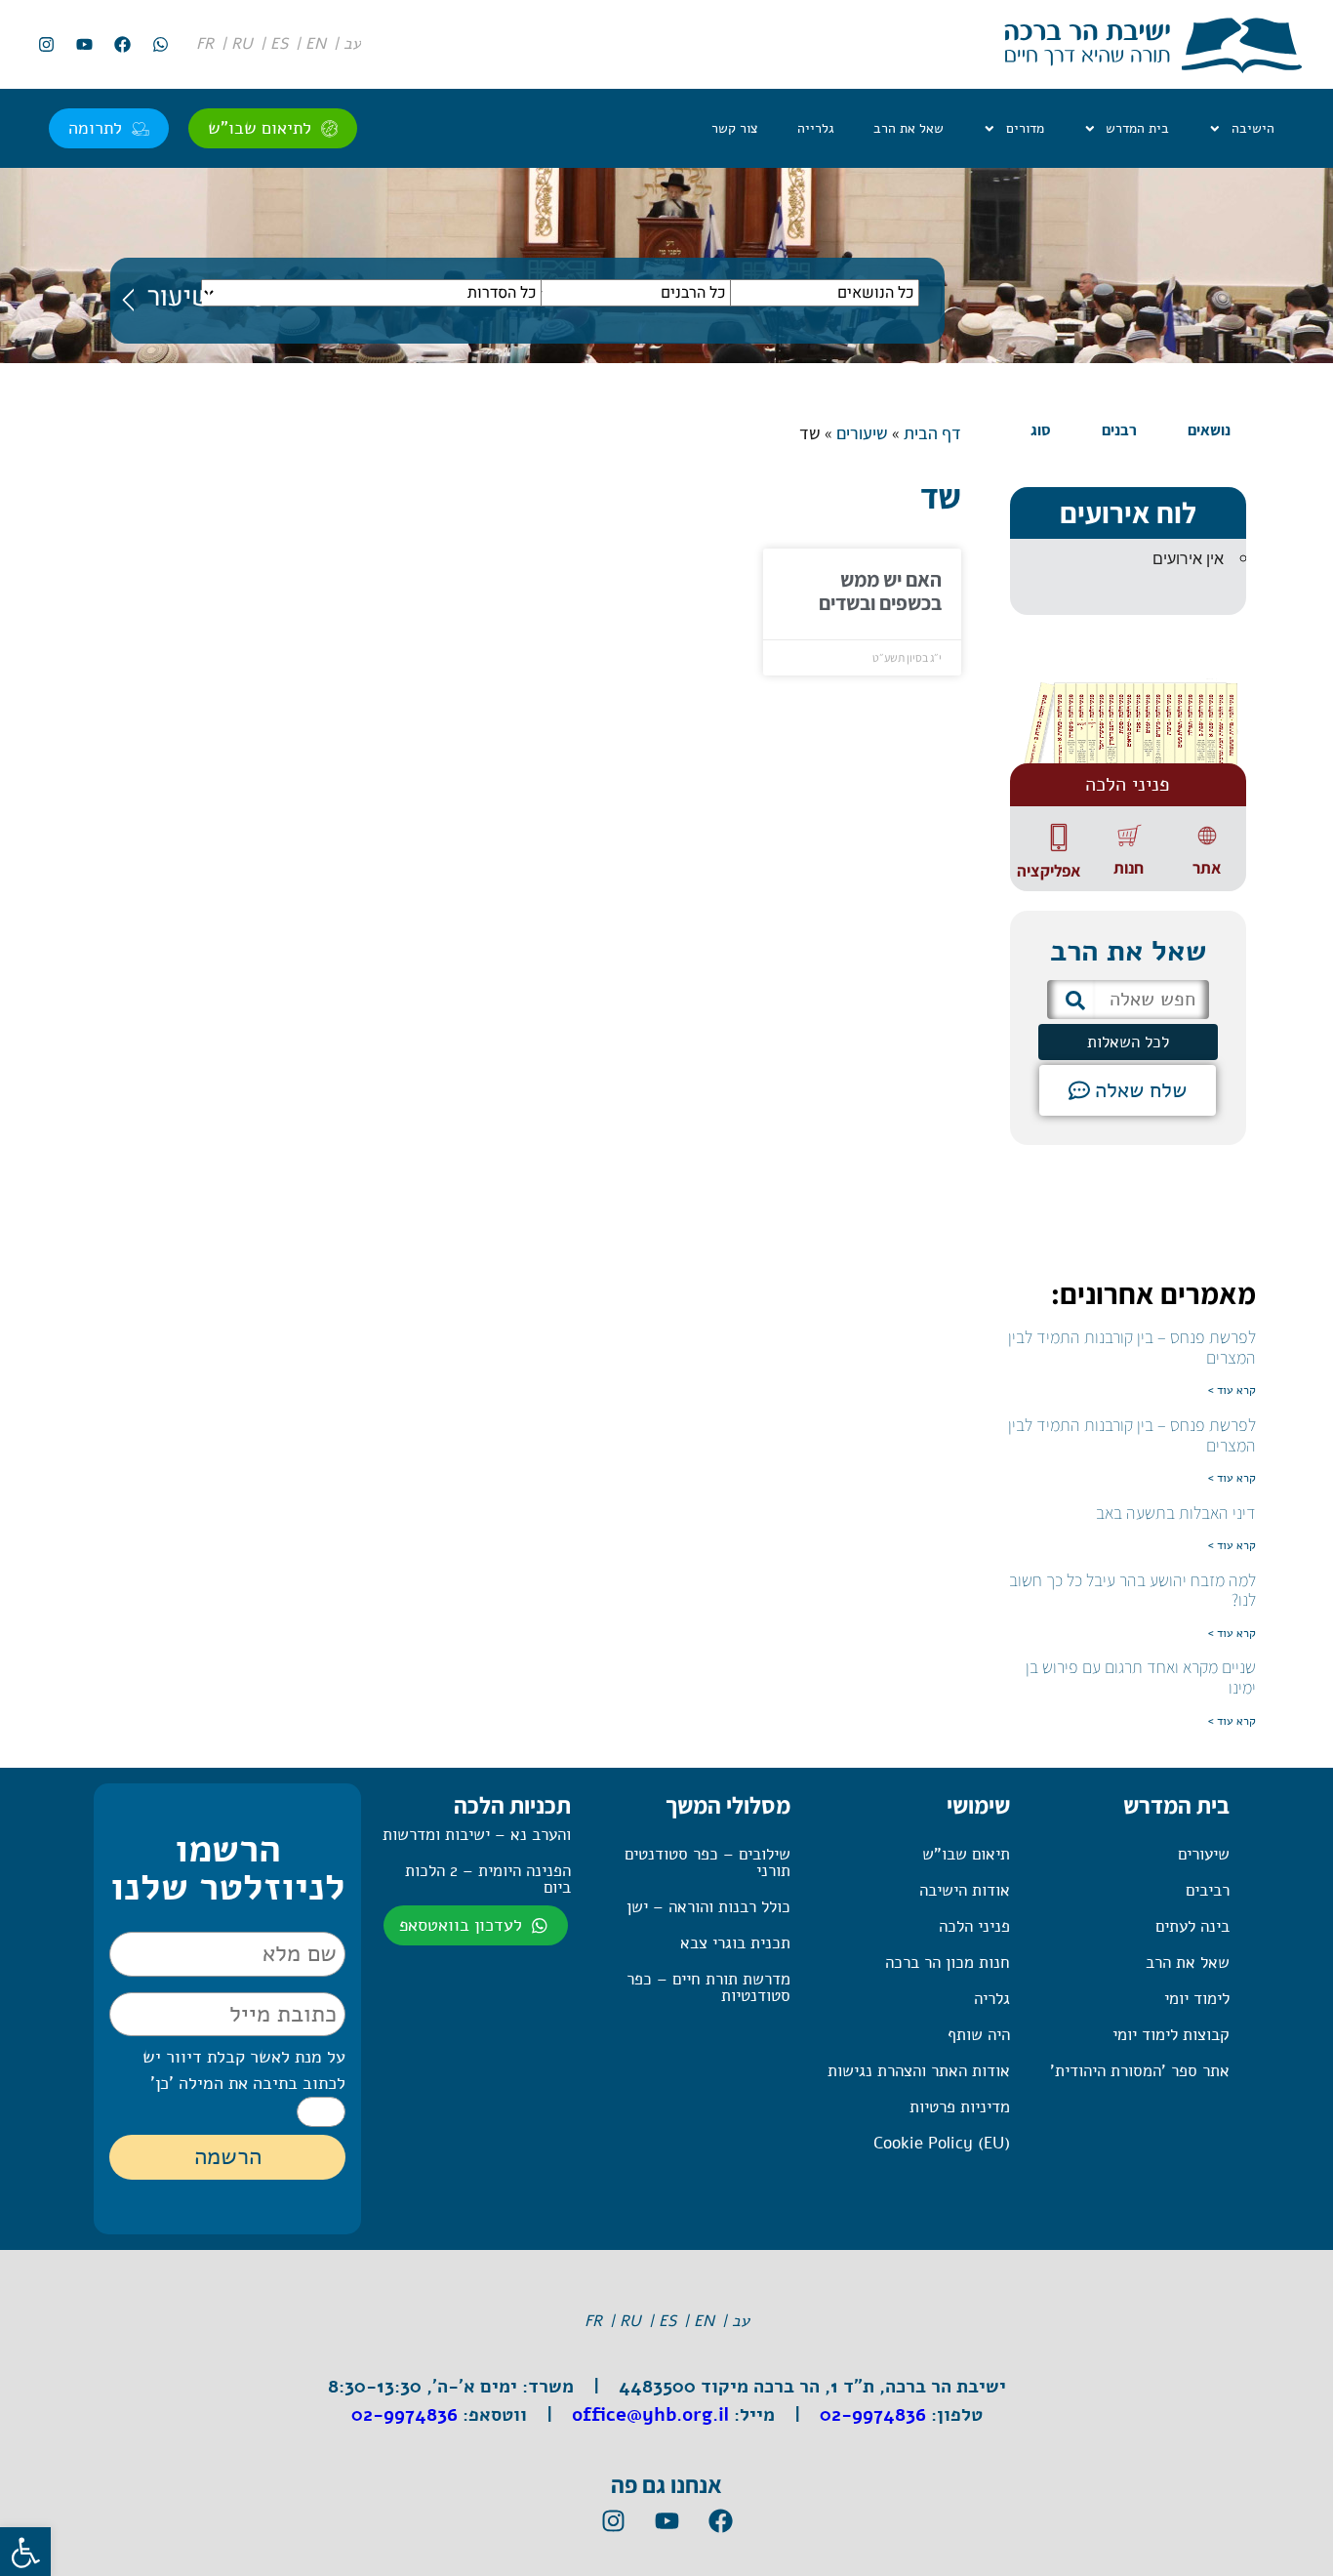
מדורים (1025, 128)
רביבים (1208, 1890)
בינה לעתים (1192, 1926)
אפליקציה (1049, 871)
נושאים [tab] (1209, 430)
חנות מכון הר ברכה (948, 1963)
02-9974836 (873, 2415)
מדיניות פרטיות (960, 2107)
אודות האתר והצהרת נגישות (919, 2071)
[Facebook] (122, 45)
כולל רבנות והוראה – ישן (708, 1907)
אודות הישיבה (965, 1890)
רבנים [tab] (1119, 430)
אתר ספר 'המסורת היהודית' (1140, 2071)
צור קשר (735, 128)
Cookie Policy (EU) (942, 2143)
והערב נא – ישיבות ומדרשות (477, 1835)
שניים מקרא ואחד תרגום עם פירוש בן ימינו (1141, 1677)
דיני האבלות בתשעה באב (1176, 1513)
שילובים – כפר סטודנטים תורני (707, 1862)
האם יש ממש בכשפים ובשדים (880, 591)
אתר (1207, 868)
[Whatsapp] (160, 45)
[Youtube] (84, 45)
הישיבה (1253, 128)
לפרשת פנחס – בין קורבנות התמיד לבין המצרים (1132, 1347)
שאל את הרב (909, 128)
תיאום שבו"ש (966, 1854)
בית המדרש (1137, 128)
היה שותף (979, 2035)
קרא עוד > (1232, 1390)
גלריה (992, 1999)
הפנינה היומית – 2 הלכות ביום (488, 1879)
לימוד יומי (1197, 1999)
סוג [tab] (1041, 430)
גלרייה (816, 128)
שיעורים (862, 433)
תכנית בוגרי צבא (735, 1943)
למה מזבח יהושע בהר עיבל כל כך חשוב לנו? (1132, 1590)
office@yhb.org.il (650, 2415)
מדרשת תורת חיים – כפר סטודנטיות (708, 1987)
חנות (1129, 868)
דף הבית (932, 433)
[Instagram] (46, 45)
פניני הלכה (974, 1926)
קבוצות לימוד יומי (1171, 2035)
